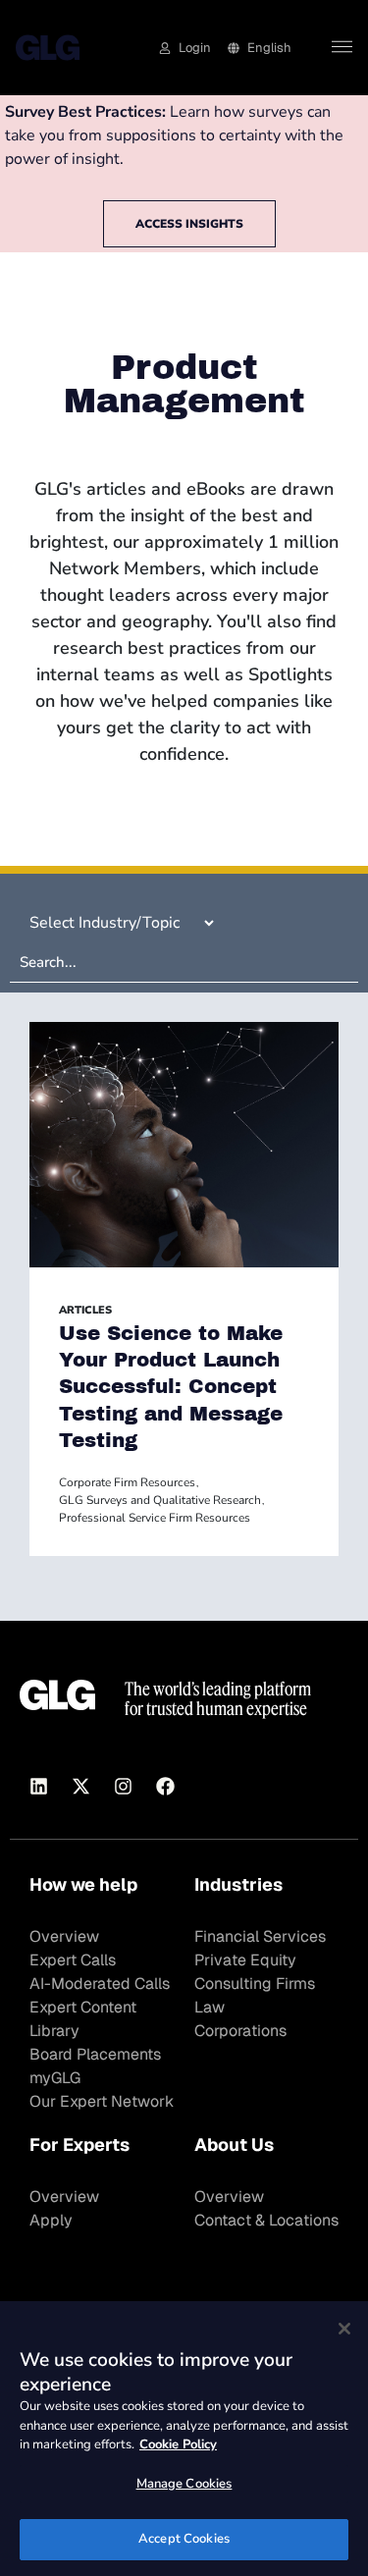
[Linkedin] (38, 1787)
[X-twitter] (80, 1787)
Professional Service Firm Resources (155, 1518)
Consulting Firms (255, 1984)
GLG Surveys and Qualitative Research (160, 1500)
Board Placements (95, 2054)
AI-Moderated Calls (100, 1984)
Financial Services (260, 1936)
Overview (64, 1936)
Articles (85, 1310)
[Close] (344, 2329)
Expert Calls (73, 1960)
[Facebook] (165, 1787)
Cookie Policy (178, 2444)
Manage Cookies (184, 2484)
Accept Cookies (184, 2539)
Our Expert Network (102, 2101)
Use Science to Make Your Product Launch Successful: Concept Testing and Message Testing (171, 1387)
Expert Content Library (83, 2019)
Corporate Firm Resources (127, 1482)
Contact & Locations (266, 2220)
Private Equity (245, 1960)
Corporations (240, 2031)
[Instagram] (123, 1787)
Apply (51, 2220)
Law (210, 2007)
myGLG (55, 2078)
